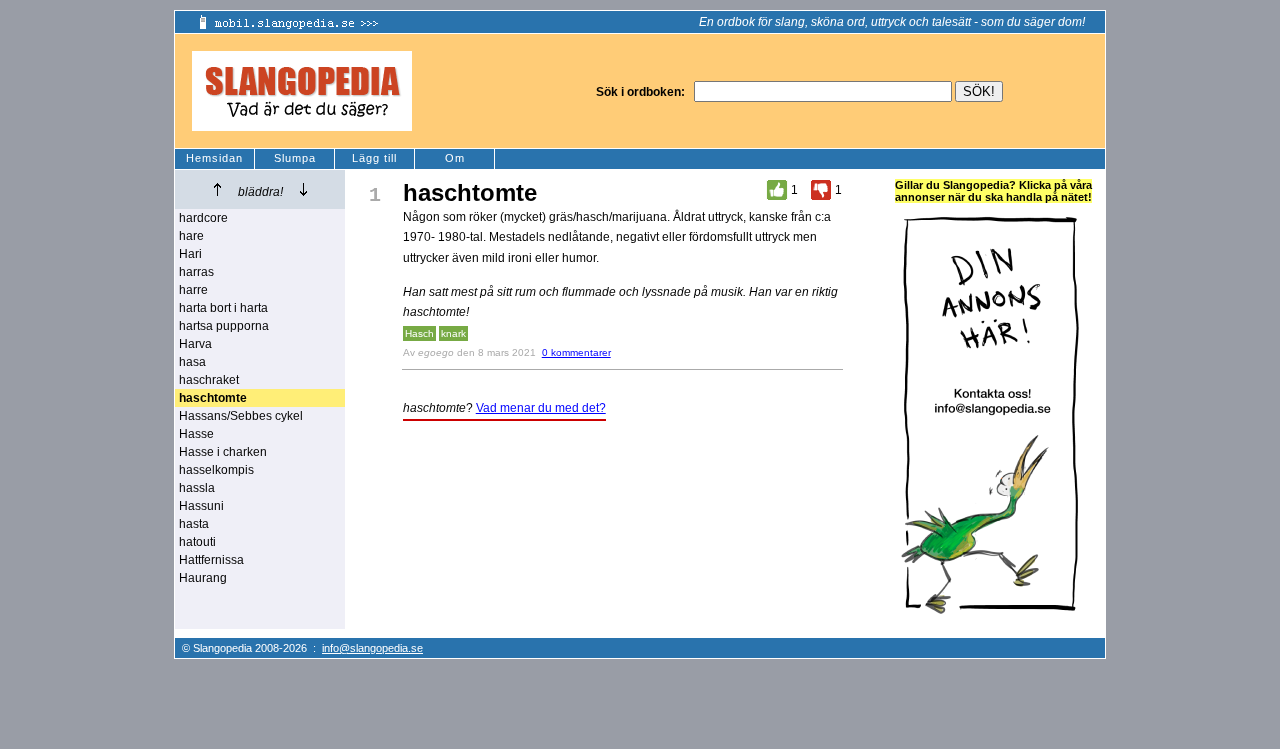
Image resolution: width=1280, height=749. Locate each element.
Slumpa (295, 158)
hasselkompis (216, 470)
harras (196, 272)
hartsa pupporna (224, 326)
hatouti (197, 542)
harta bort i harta (223, 308)
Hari (190, 254)
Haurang (203, 578)
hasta (194, 524)
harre (193, 290)
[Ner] (303, 189)
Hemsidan (214, 158)
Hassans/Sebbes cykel (241, 416)
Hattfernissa (211, 560)
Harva (195, 344)
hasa (192, 362)
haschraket (209, 380)
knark (453, 333)
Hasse (196, 434)
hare (191, 236)
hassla (197, 488)
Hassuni (201, 506)
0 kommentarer (576, 352)
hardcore (203, 218)
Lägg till (374, 158)
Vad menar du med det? (541, 408)
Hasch (419, 333)
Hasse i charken (223, 452)
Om (455, 158)
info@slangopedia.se (372, 648)
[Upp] (217, 189)
